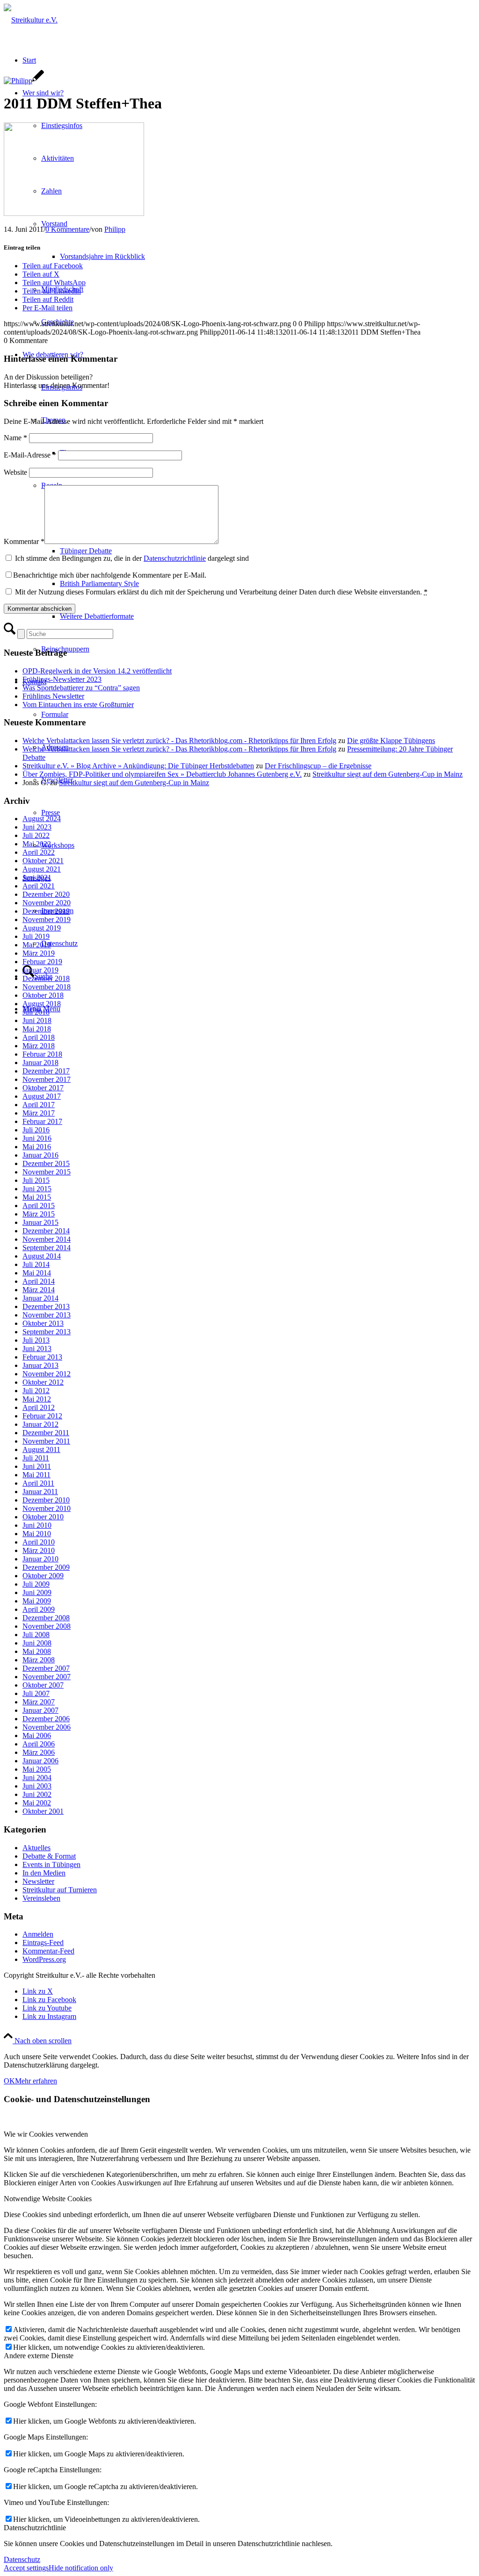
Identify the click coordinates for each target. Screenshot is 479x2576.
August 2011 (41, 1449)
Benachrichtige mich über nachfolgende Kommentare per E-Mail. (110, 575)
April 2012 (39, 1407)
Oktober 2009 (43, 1576)
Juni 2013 (37, 1349)
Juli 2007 (36, 1693)
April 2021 (39, 886)
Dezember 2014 (46, 1231)
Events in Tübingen (51, 1864)
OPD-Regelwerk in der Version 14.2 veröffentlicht (97, 671)
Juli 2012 (36, 1391)
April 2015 (39, 1206)
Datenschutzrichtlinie (175, 558)
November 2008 (47, 1626)
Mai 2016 (37, 1147)
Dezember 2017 (46, 1071)
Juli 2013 (36, 1340)
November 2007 (47, 1677)
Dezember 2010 (46, 1500)
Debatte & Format (49, 1856)
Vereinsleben (41, 1898)
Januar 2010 (40, 1559)
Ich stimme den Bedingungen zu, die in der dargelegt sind (132, 558)
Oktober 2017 (43, 1088)
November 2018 (47, 987)
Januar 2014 (40, 1298)
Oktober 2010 (43, 1517)
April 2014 (39, 1281)
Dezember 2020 (46, 894)
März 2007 (39, 1702)
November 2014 (47, 1239)
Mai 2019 (37, 945)
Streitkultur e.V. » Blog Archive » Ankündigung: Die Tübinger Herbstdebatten (138, 766)
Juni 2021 (37, 877)
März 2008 (39, 1660)
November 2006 (47, 1727)
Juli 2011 (36, 1458)
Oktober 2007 (43, 1685)
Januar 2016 (40, 1155)
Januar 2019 (40, 970)
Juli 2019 (36, 936)
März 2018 (39, 1046)
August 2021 (42, 869)
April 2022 (39, 852)
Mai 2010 (37, 1534)
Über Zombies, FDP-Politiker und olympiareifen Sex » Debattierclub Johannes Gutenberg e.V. (162, 774)
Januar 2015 (40, 1222)
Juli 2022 (36, 835)
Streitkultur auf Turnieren (60, 1890)
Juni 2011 (37, 1466)
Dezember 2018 (46, 978)
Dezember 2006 (46, 1719)
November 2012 (47, 1374)
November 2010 (47, 1508)
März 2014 (39, 1290)
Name (15, 438)
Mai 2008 (37, 1651)
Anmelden (38, 1934)
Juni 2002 (37, 1794)
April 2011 (38, 1483)
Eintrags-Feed (43, 1943)
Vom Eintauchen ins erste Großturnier (78, 705)
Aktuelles (36, 1848)
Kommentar (24, 541)
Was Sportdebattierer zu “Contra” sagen (81, 688)
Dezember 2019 (46, 911)
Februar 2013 (42, 1357)
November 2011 (46, 1441)
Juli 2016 (36, 1130)
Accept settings (26, 2568)
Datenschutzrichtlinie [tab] (35, 2528)
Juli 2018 (36, 1012)
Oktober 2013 (43, 1323)
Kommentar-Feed (48, 1951)
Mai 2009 (37, 1601)
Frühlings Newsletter (53, 696)
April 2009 (39, 1609)
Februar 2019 (42, 962)
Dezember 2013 (46, 1306)
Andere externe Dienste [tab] (39, 2356)
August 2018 (42, 1004)
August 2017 (42, 1096)
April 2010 (39, 1542)
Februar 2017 (42, 1121)
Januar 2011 (40, 1492)
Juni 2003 (37, 1786)
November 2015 (47, 1172)
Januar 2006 (40, 1761)
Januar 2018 (40, 1063)
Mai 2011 (36, 1475)
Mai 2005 (37, 1769)
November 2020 (47, 903)
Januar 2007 (40, 1710)
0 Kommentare (67, 229)
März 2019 (39, 953)
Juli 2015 (36, 1180)
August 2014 (42, 1256)
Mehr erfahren (36, 2081)
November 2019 (47, 919)
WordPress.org (44, 1959)
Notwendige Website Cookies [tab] (48, 2199)
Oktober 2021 (43, 861)
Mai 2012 (37, 1399)
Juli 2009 (36, 1584)
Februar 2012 (42, 1416)
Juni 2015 (37, 1189)
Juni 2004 (37, 1778)
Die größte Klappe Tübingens (391, 741)
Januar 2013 (40, 1365)
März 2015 (39, 1214)
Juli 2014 (36, 1264)
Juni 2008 (37, 1643)
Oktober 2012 (43, 1382)
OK (9, 2081)
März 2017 (39, 1113)
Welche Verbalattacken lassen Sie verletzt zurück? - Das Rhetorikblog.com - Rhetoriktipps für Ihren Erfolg (179, 741)
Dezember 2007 (46, 1668)
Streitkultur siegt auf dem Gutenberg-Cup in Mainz (388, 774)
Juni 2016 (37, 1138)
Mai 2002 (37, 1803)
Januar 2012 (40, 1424)
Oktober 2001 (43, 1811)
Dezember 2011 (46, 1433)
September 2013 (47, 1332)
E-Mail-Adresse (30, 455)
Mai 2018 (37, 1029)
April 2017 (39, 1105)
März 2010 (39, 1550)
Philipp (115, 229)
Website (15, 472)
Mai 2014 (37, 1273)
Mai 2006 (37, 1735)
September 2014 (47, 1248)
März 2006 (39, 1752)
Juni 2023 (37, 827)
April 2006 (39, 1744)
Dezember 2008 (46, 1618)
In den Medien (44, 1873)
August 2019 (42, 928)
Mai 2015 (37, 1197)
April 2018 (39, 1037)
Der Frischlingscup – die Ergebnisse (318, 766)
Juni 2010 (37, 1525)
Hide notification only (81, 2568)
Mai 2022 (37, 844)
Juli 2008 (36, 1635)
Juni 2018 (37, 1020)
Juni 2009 (37, 1592)
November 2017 (47, 1079)
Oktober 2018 (43, 995)
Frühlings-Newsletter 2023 (62, 679)
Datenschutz (22, 2559)
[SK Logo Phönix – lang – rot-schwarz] (31, 20)
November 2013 (47, 1315)
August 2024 (42, 819)
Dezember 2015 (46, 1163)
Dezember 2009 (46, 1567)
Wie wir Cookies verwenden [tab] (46, 2134)
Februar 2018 (42, 1054)
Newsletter (38, 1881)
